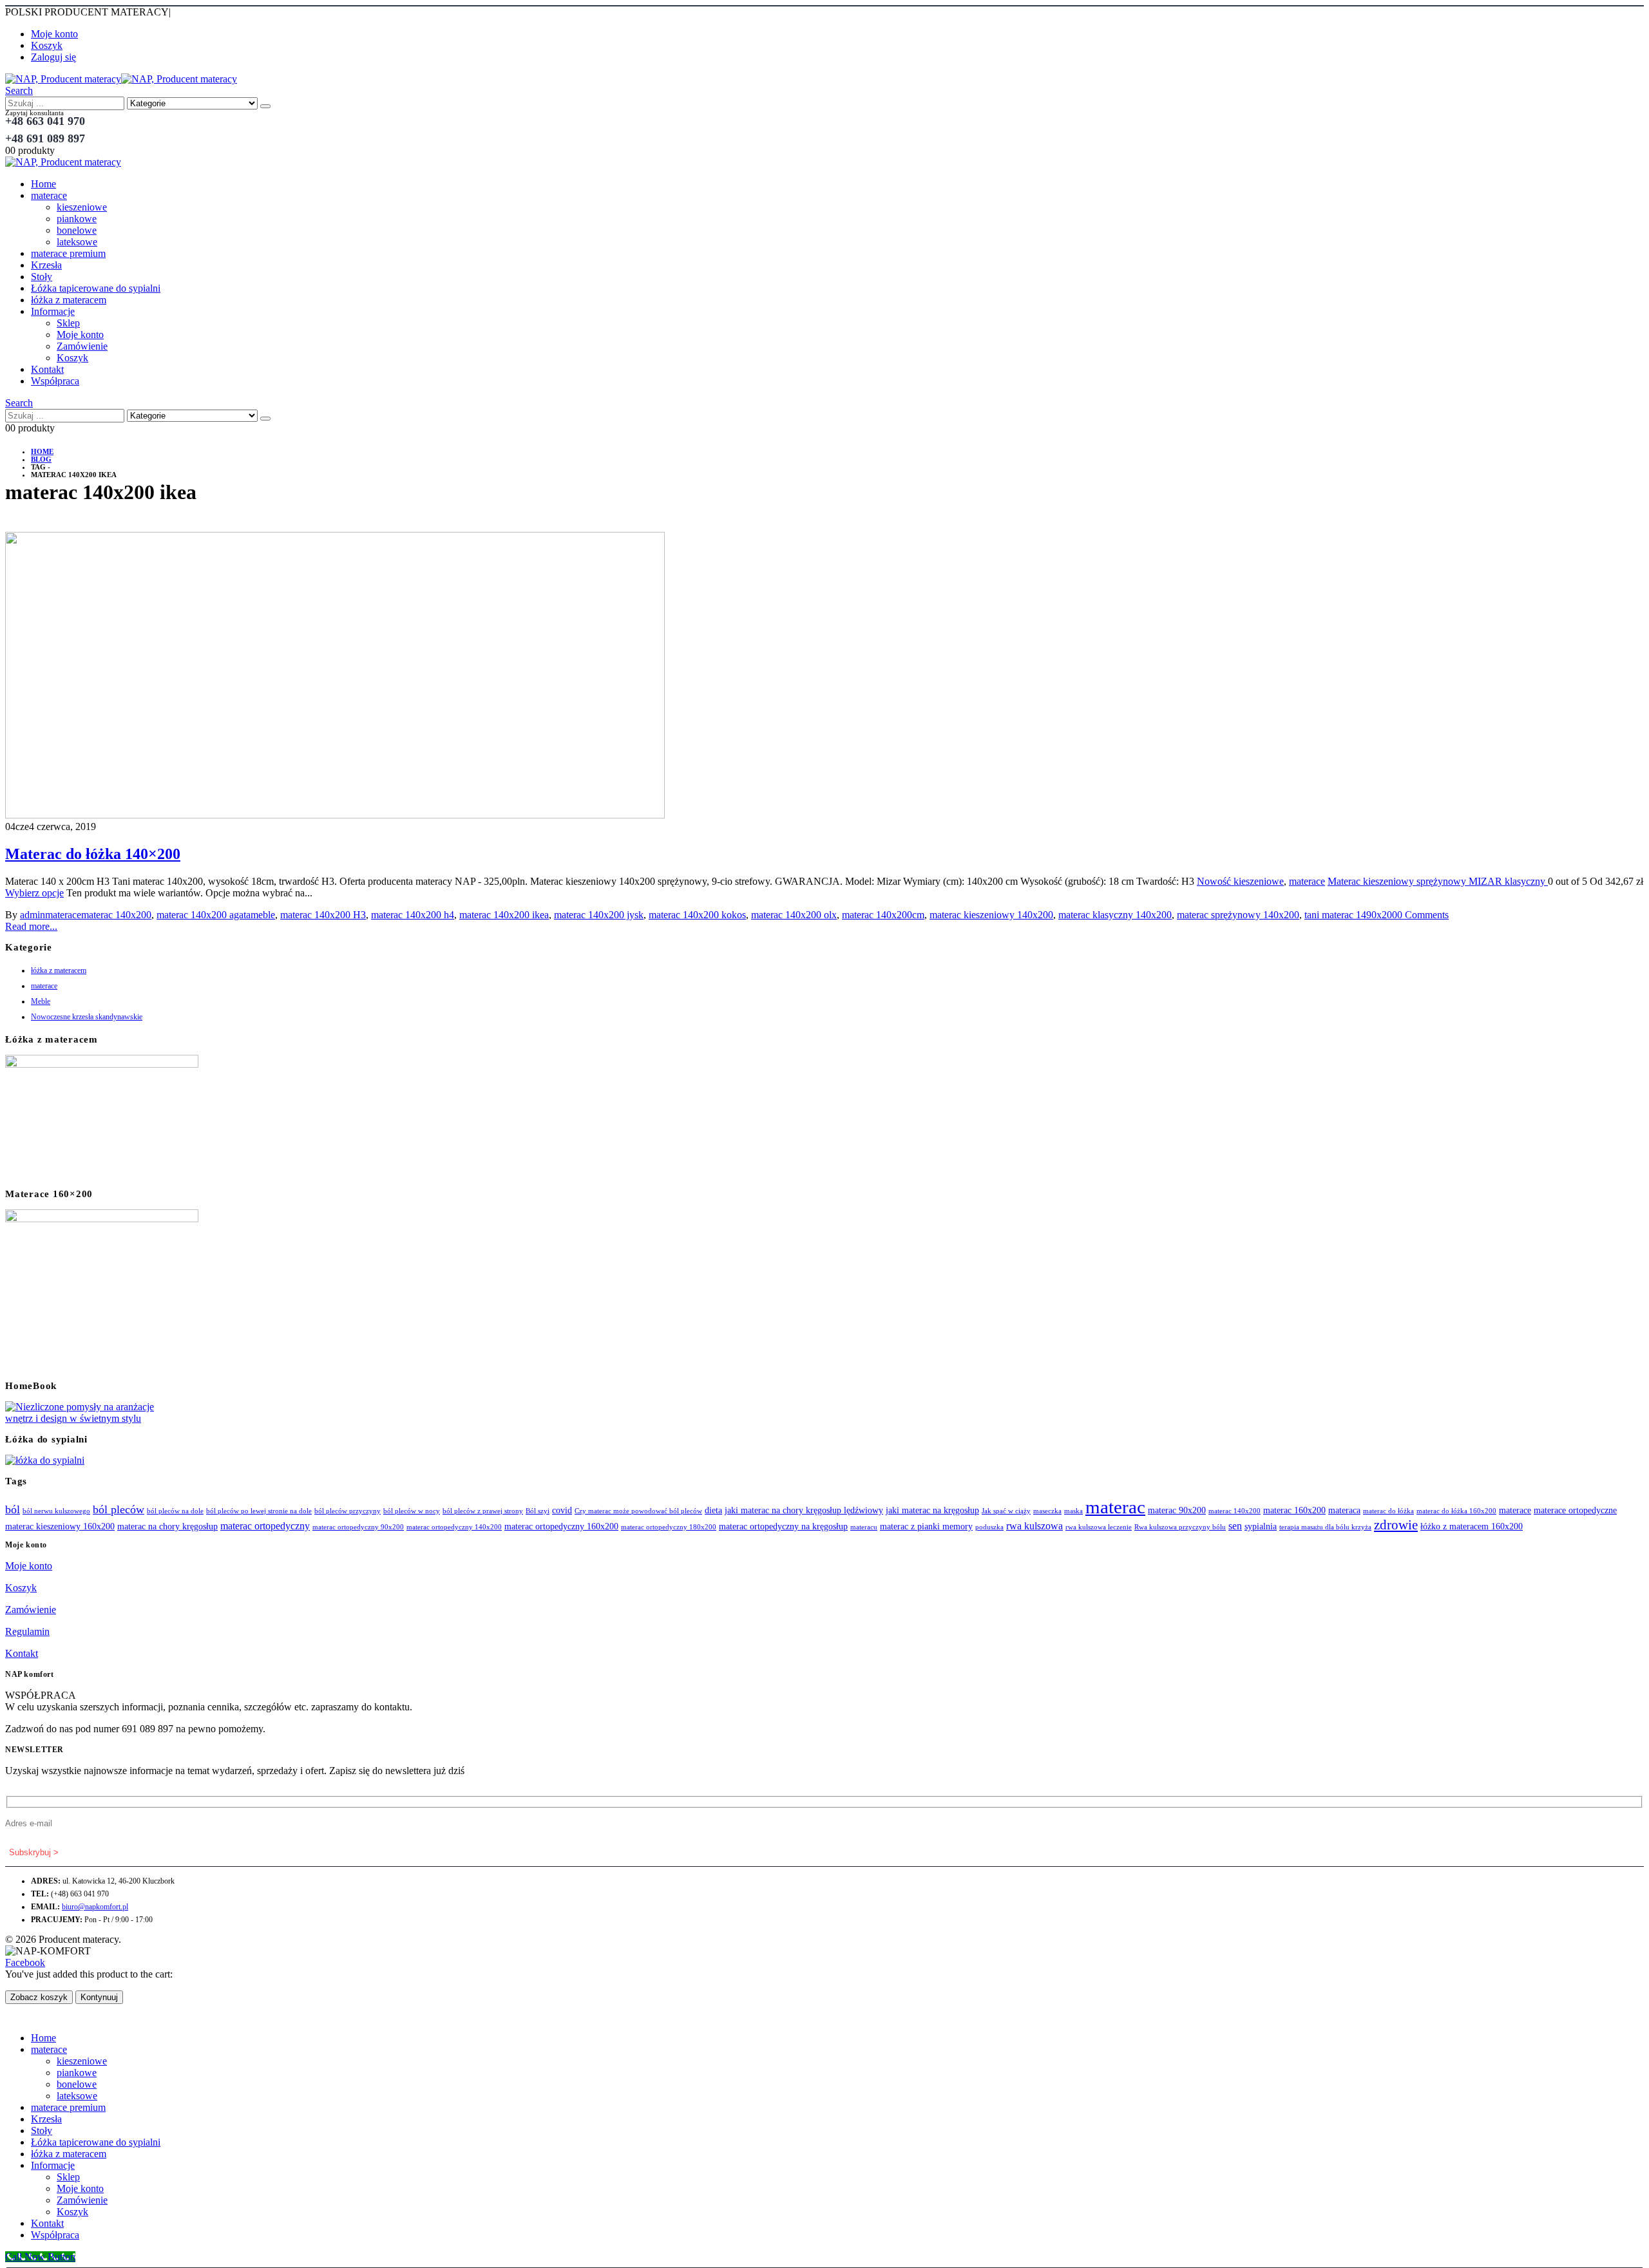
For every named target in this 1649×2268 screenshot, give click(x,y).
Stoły (42, 277)
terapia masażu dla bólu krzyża (1325, 1527)
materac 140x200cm (883, 915)
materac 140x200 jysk (599, 915)
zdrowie (1396, 1525)
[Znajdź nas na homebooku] (82, 1418)
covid (562, 1510)
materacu (864, 1527)
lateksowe (77, 242)
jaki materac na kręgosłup (932, 1510)
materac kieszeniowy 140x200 (991, 915)
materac (1115, 1507)
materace (49, 195)
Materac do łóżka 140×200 (93, 854)
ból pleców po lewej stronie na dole (259, 1511)
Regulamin (27, 1631)
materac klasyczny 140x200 (1115, 915)
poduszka (989, 1527)
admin (33, 915)
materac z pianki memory (926, 1526)
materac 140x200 (116, 915)
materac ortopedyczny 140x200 (454, 1527)
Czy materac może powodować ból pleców (638, 1511)
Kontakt (47, 369)
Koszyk (47, 45)
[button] (19, 90)
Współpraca (55, 381)
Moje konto (54, 34)
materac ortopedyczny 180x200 (669, 1527)
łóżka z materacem (69, 300)
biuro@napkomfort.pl (95, 1907)
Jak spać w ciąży (1006, 1511)
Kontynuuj (99, 1997)
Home (43, 184)
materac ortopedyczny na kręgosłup (783, 1526)
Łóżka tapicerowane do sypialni (96, 288)
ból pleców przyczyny (348, 1511)
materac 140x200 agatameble (216, 915)
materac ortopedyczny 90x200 (358, 1527)
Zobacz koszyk (39, 1997)
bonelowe (77, 230)
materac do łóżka (1388, 1511)
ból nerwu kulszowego (56, 1511)
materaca (1344, 1510)
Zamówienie (82, 346)
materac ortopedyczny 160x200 (561, 1526)
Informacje (53, 311)
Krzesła (46, 265)
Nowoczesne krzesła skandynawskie (87, 1017)
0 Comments (1423, 915)
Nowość (1215, 881)
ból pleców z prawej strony (483, 1511)
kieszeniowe (82, 207)
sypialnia (1261, 1526)
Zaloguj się (53, 57)
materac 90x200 (1177, 1510)
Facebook (25, 1962)
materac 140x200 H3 (323, 915)
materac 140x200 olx (794, 915)
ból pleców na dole (175, 1511)
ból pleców (119, 1509)
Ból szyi (538, 1511)
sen (1235, 1526)
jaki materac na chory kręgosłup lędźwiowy (804, 1510)
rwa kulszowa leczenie (1099, 1527)
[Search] (265, 106)
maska (1073, 1511)
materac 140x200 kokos (697, 915)
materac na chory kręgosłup (167, 1526)
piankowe (77, 219)
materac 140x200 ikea (504, 915)
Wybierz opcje (34, 893)
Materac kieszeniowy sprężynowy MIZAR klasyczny (1438, 881)
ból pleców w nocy (412, 1511)
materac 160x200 (1294, 1510)
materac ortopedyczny (265, 1526)
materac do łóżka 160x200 (1456, 1511)
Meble (41, 1001)
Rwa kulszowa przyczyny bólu (1180, 1527)
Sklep (68, 323)
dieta (713, 1510)
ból (13, 1509)
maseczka (1047, 1511)
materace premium (68, 253)
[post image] (824, 676)
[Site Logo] (121, 79)
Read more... (31, 926)
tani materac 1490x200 (1351, 915)
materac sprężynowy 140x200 (1238, 915)
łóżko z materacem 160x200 (1472, 1526)
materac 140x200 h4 (413, 915)
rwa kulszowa (1034, 1526)
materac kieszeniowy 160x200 (60, 1526)
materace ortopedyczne (1575, 1510)
